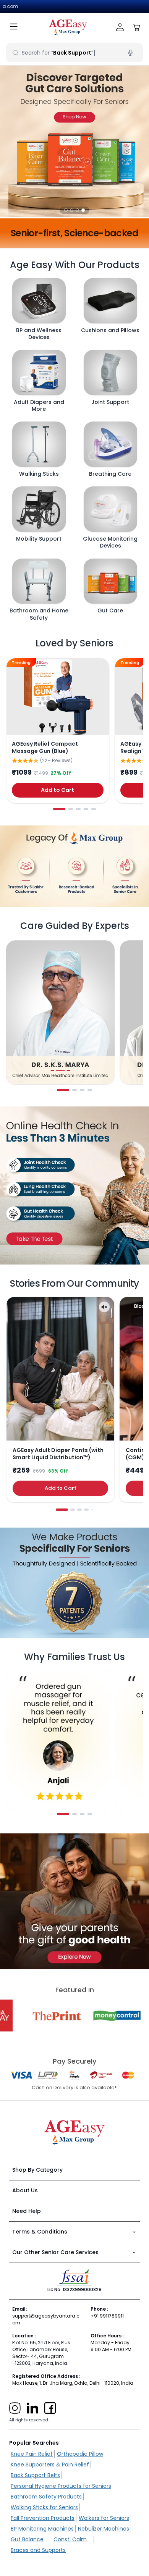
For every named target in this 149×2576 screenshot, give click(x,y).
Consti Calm (70, 2539)
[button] (66, 210)
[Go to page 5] (94, 809)
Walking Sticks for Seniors (44, 2507)
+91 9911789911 (107, 2316)
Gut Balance (27, 2539)
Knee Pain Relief (32, 2454)
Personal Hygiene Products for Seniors (61, 2486)
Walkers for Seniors (104, 2518)
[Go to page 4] (86, 809)
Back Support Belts (35, 2475)
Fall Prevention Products (43, 2518)
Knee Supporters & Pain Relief (50, 2465)
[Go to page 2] (71, 809)
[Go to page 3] (78, 809)
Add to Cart (57, 790)
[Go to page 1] (59, 809)
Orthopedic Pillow (80, 2454)
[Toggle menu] (14, 27)
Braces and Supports (38, 2550)
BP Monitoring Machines (42, 2529)
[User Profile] (120, 27)
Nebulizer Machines (104, 2529)
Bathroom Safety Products (46, 2497)
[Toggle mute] (104, 1307)
